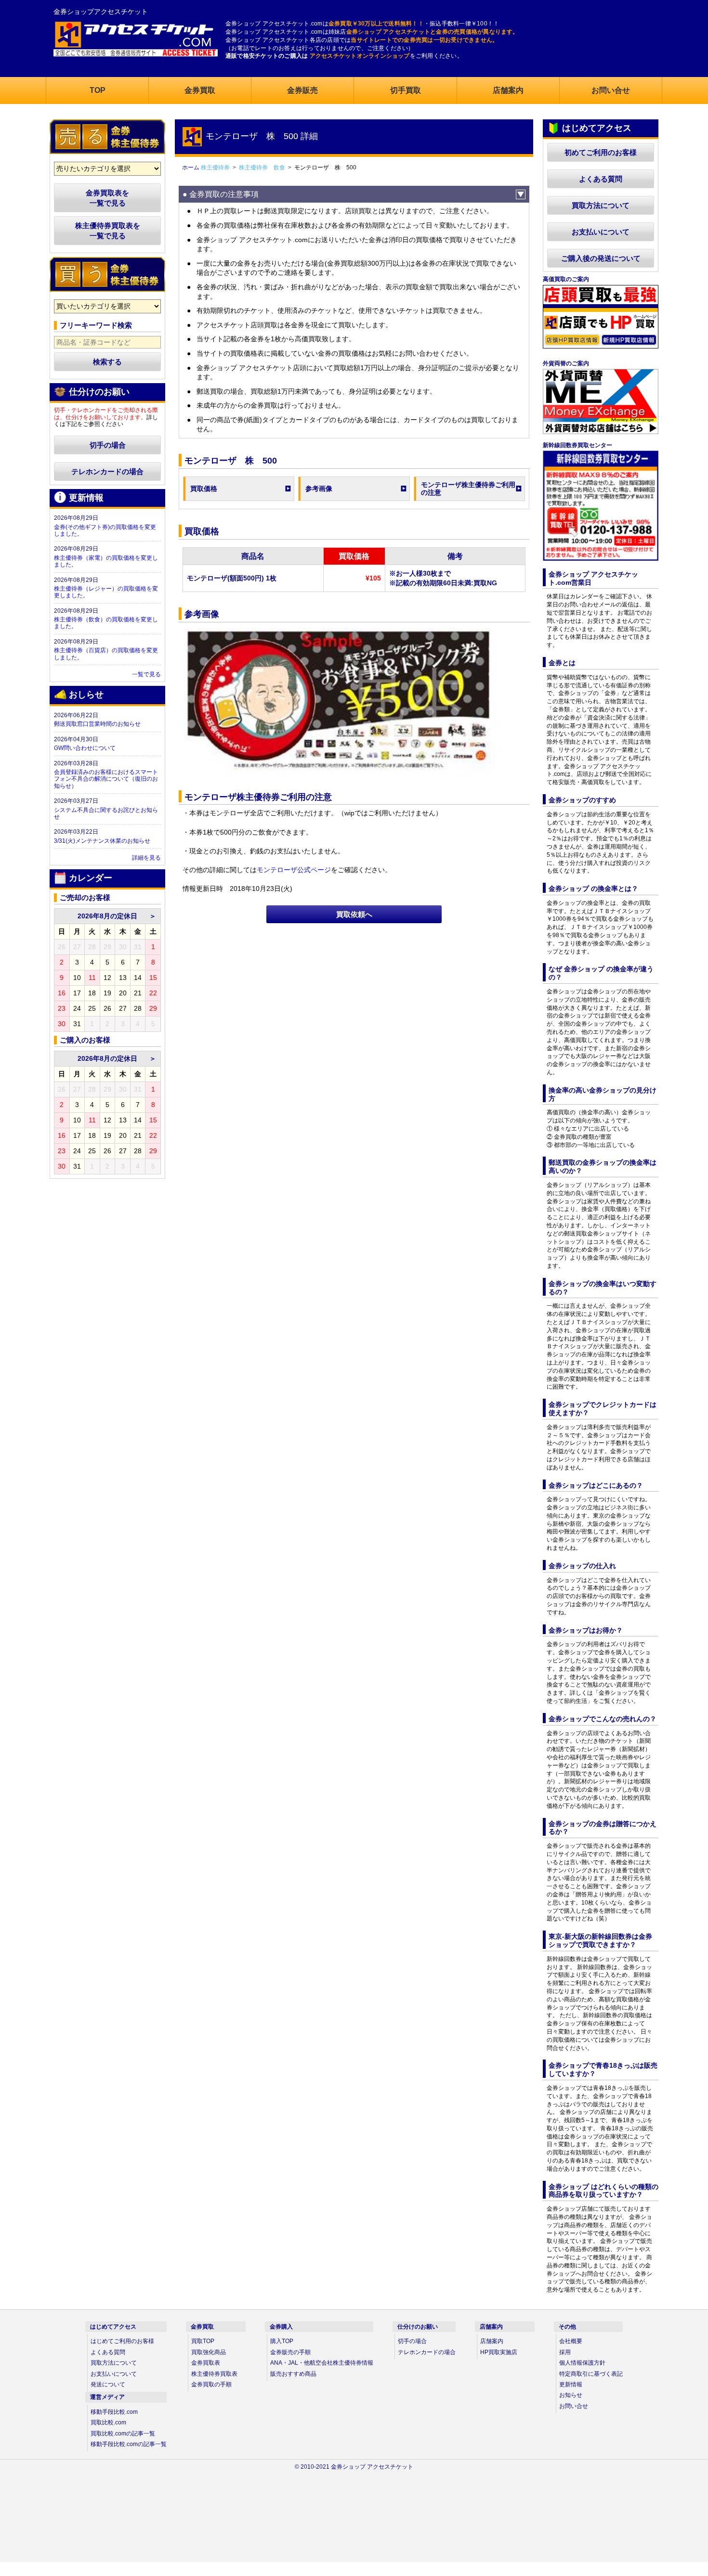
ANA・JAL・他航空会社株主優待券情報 (322, 2363)
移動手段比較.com (114, 2412)
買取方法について (601, 205)
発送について (108, 2384)
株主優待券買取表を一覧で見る (108, 231)
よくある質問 (601, 179)
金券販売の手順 (290, 2352)
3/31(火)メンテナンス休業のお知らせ (102, 841)
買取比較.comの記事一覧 (123, 2434)
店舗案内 (492, 2341)
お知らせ (571, 2395)
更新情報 (571, 2384)
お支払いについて (601, 232)
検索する (107, 362)
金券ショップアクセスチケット (101, 12)
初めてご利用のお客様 (601, 152)
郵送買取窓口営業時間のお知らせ (97, 724)
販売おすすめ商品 (293, 2374)
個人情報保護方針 (582, 2363)
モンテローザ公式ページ (294, 870)
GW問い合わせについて (85, 748)
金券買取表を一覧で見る (107, 198)
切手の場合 (108, 445)
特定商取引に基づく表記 (591, 2374)
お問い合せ (574, 2406)
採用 (565, 2352)
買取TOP (203, 2341)
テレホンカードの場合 (107, 471)
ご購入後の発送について (601, 258)
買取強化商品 (209, 2352)
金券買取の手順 (211, 2384)
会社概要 (571, 2341)
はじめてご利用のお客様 (122, 2341)
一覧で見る (146, 674)
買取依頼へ (354, 914)
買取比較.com (108, 2422)
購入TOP (282, 2341)
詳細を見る (146, 858)
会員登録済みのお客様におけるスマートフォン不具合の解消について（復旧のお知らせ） (106, 779)
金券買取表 (206, 2363)
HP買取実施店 (499, 2352)
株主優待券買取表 (214, 2374)
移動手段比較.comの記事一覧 (129, 2444)
